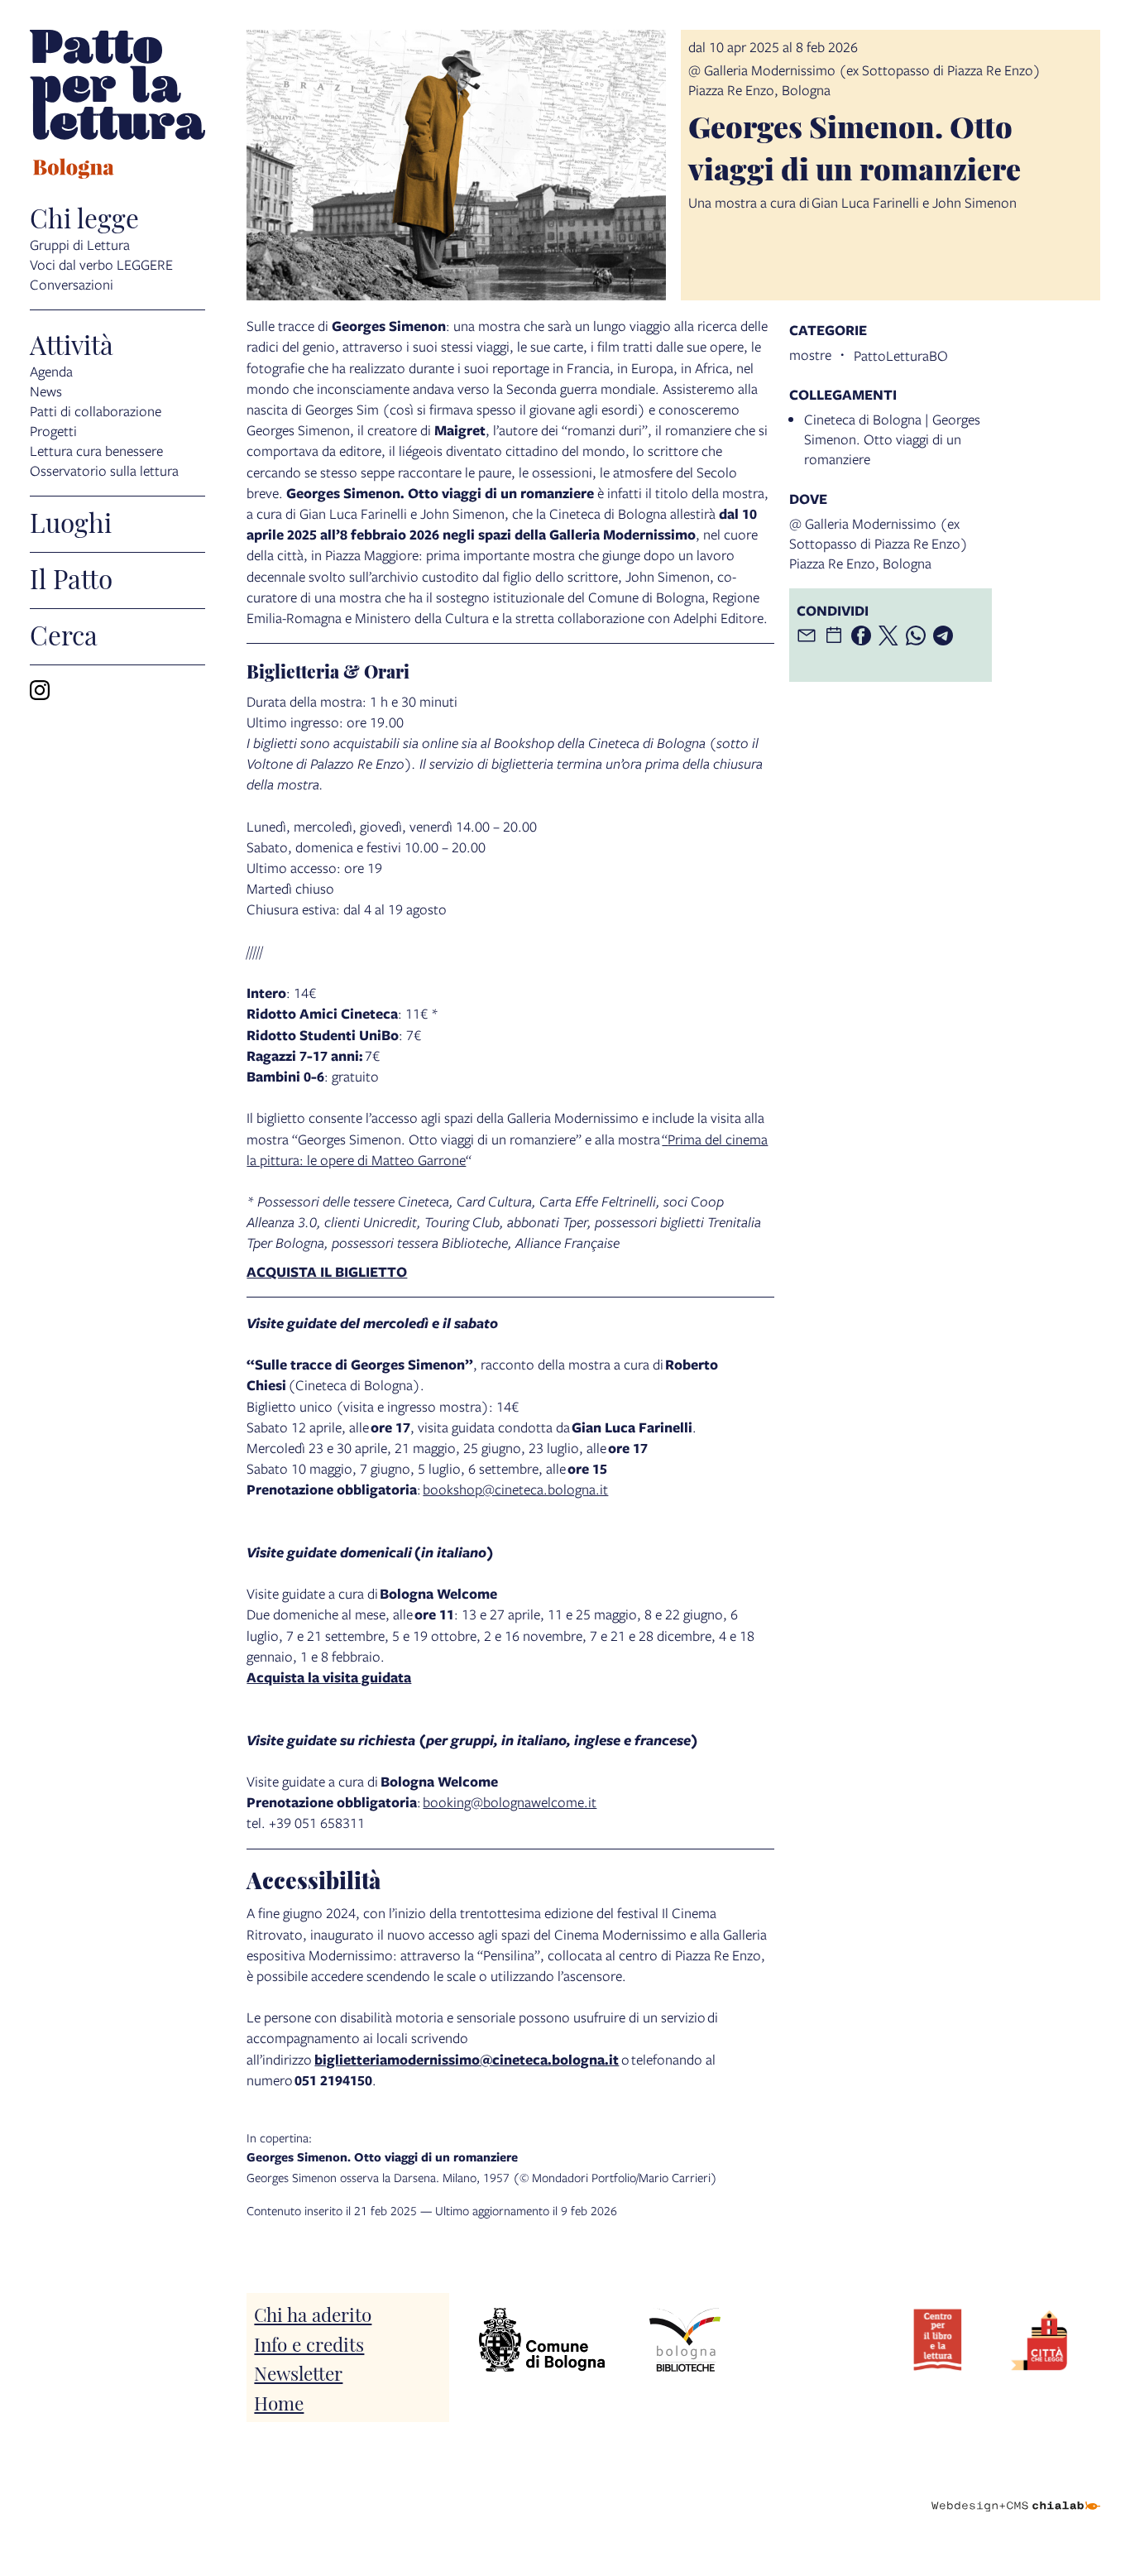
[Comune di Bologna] (542, 2340)
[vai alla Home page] (117, 107)
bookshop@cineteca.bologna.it (515, 1489)
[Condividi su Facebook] (861, 636)
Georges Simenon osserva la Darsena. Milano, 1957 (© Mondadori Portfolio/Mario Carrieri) (482, 2157)
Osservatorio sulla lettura (104, 470)
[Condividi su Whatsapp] (916, 636)
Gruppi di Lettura (80, 245)
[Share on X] (888, 636)
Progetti (53, 431)
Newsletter (298, 2372)
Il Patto (71, 578)
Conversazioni (72, 284)
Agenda (51, 371)
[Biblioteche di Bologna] (685, 2340)
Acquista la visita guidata (329, 1677)
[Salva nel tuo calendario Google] (834, 636)
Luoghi (71, 521)
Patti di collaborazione (96, 411)
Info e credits (309, 2343)
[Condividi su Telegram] (943, 636)
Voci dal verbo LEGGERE (101, 264)
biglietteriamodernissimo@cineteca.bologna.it (467, 2059)
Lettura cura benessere (96, 451)
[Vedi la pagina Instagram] (40, 690)
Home (279, 2402)
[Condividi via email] (807, 636)
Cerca (64, 634)
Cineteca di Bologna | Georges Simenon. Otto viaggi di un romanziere (892, 439)
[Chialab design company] (1016, 2492)
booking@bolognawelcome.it (510, 1802)
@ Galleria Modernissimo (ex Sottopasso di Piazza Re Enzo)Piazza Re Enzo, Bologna (879, 543)
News (46, 391)
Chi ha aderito (313, 2313)
